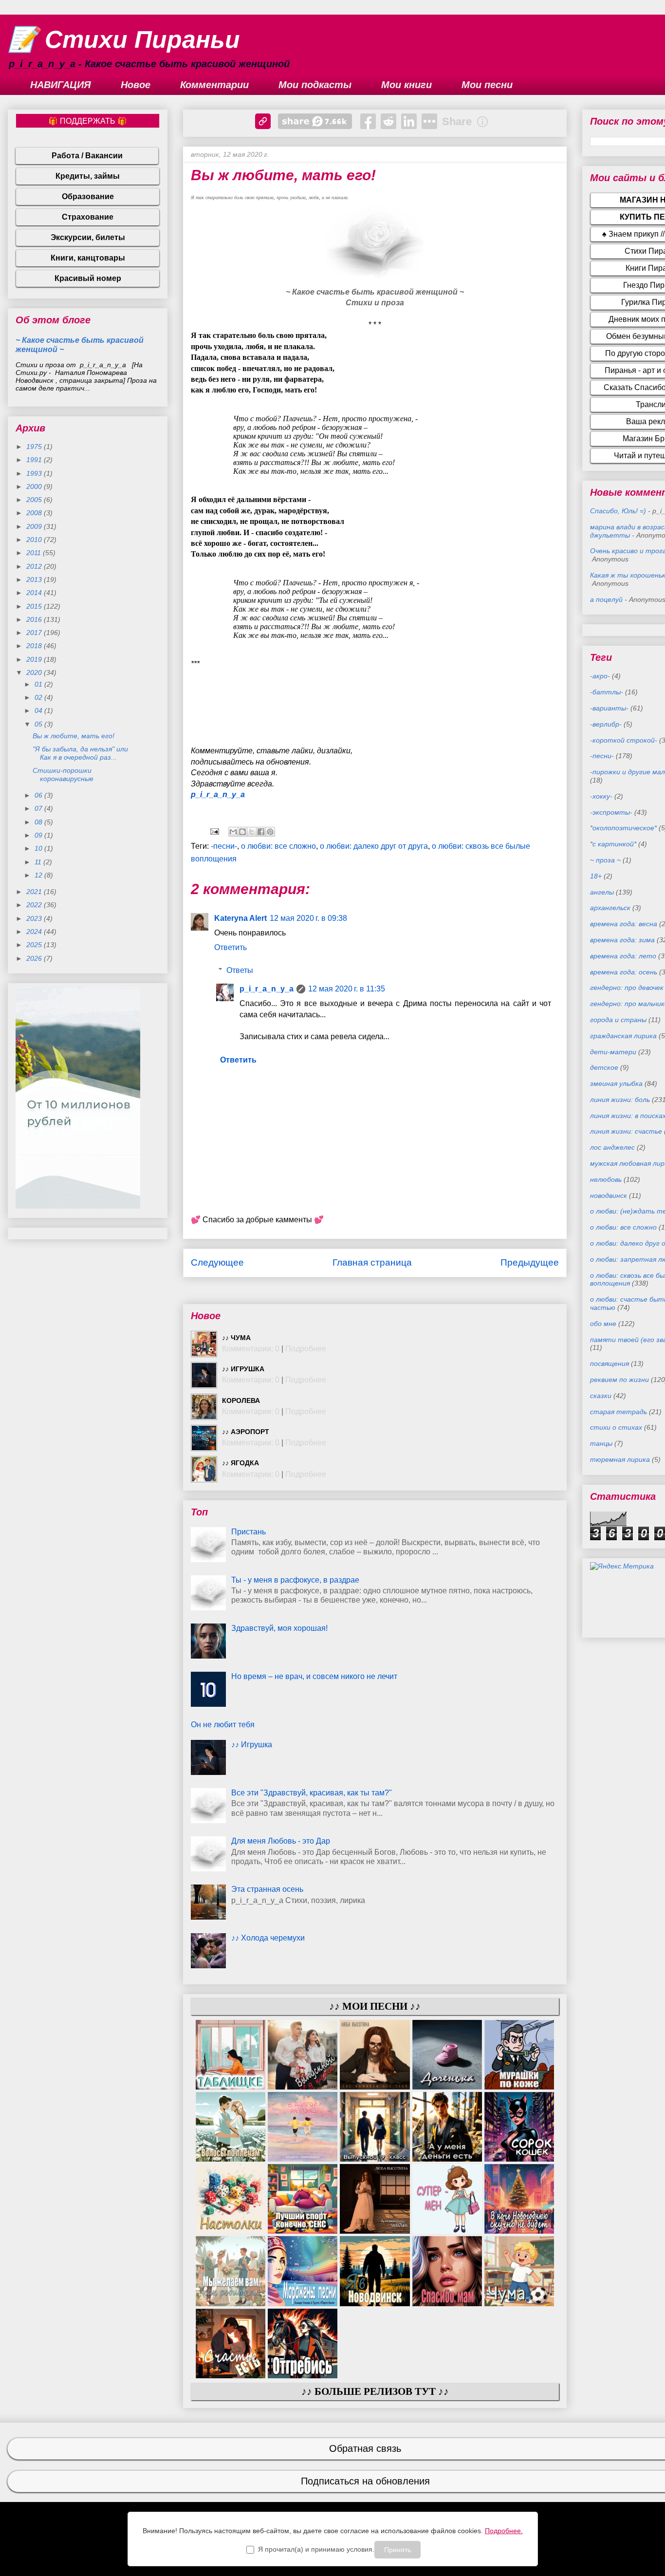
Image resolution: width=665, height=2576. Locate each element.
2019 (35, 659)
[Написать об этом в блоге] (242, 832)
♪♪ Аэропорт (246, 1432)
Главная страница (372, 1262)
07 (39, 808)
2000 (35, 486)
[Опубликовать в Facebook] (261, 832)
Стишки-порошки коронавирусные (63, 775)
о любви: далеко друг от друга (374, 846)
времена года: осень (624, 972)
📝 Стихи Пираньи (124, 39)
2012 (35, 566)
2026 (35, 958)
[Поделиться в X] (252, 832)
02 (39, 697)
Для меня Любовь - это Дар (281, 1841)
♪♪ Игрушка (243, 1369)
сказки (601, 1396)
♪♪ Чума (236, 1338)
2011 (35, 553)
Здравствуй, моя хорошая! (279, 1628)
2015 (35, 606)
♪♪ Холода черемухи (268, 1938)
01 (39, 684)
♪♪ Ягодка (240, 1463)
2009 (35, 526)
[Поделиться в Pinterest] (270, 832)
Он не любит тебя (223, 1725)
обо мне (603, 1324)
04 (39, 710)
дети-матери (613, 1052)
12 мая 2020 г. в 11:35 (347, 989)
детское (604, 1067)
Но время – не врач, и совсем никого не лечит (314, 1676)
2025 (35, 945)
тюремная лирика (620, 1459)
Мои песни (487, 85)
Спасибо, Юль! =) (618, 511)
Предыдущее (530, 1262)
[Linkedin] (409, 121)
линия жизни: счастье (626, 1131)
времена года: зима (622, 940)
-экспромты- (611, 812)
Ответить (231, 947)
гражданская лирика (623, 1036)
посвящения (610, 1363)
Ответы (240, 970)
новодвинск (609, 1195)
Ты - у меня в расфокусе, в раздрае (295, 1580)
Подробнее (306, 1349)
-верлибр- (606, 724)
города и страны (618, 1020)
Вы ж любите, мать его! (74, 736)
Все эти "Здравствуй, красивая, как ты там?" (312, 1793)
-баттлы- (607, 692)
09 (39, 835)
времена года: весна (624, 924)
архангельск (610, 908)
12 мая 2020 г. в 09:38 (308, 918)
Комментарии (214, 85)
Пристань (249, 1532)
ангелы (602, 892)
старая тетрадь (619, 1412)
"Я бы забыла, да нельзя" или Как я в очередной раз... (80, 753)
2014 (35, 593)
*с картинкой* (613, 844)
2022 (35, 905)
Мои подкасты (315, 85)
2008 (35, 513)
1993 (35, 473)
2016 (35, 619)
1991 (35, 460)
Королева (241, 1400)
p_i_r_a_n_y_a (218, 794)
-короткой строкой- (624, 740)
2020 (35, 672)
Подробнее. (504, 2531)
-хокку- (601, 796)
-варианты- (609, 708)
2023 (35, 918)
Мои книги (406, 85)
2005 (35, 500)
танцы (601, 1443)
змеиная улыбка (616, 1083)
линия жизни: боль (620, 1100)
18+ (596, 876)
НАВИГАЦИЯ (61, 85)
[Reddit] (388, 121)
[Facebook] (368, 121)
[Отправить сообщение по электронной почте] (214, 831)
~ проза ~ (605, 860)
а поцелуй (606, 599)
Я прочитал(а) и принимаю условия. (316, 2549)
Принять (397, 2550)
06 (39, 795)
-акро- (600, 676)
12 (39, 875)
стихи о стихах (616, 1427)
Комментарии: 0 (251, 1349)
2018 (35, 646)
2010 (35, 540)
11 (39, 862)
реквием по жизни (619, 1380)
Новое (136, 85)
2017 (35, 633)
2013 (35, 579)
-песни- (224, 846)
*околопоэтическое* (623, 828)
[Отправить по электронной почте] (233, 832)
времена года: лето (623, 956)
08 (39, 822)
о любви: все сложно (278, 846)
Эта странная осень (267, 1889)
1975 (35, 447)
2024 (35, 932)
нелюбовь (606, 1179)
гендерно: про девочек (627, 988)
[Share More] (429, 121)
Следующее (217, 1262)
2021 (35, 892)
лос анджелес (612, 1147)
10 (39, 848)
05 (39, 724)
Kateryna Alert (240, 918)
